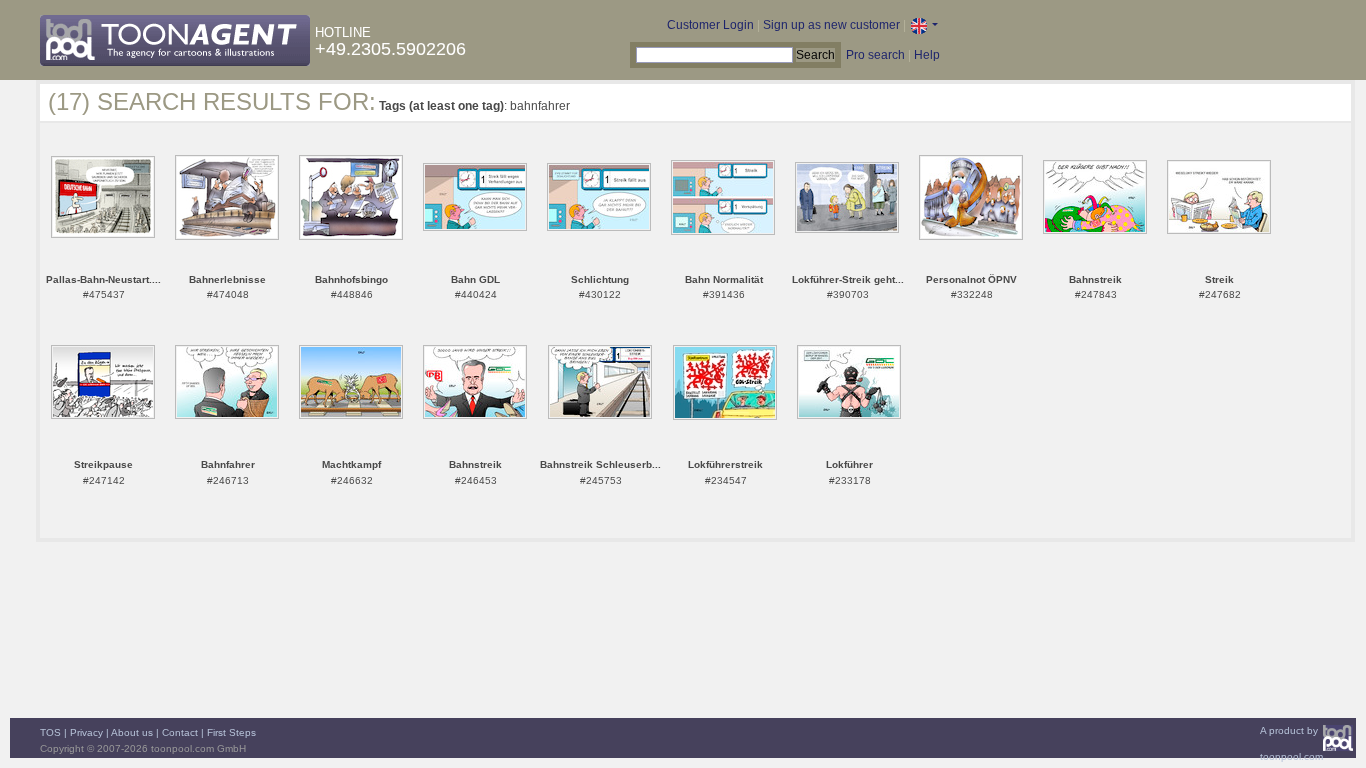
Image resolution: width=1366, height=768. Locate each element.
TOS (50, 732)
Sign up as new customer (831, 25)
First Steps (231, 732)
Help (927, 55)
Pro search (875, 55)
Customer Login (710, 25)
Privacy (86, 732)
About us (132, 732)
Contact (180, 732)
